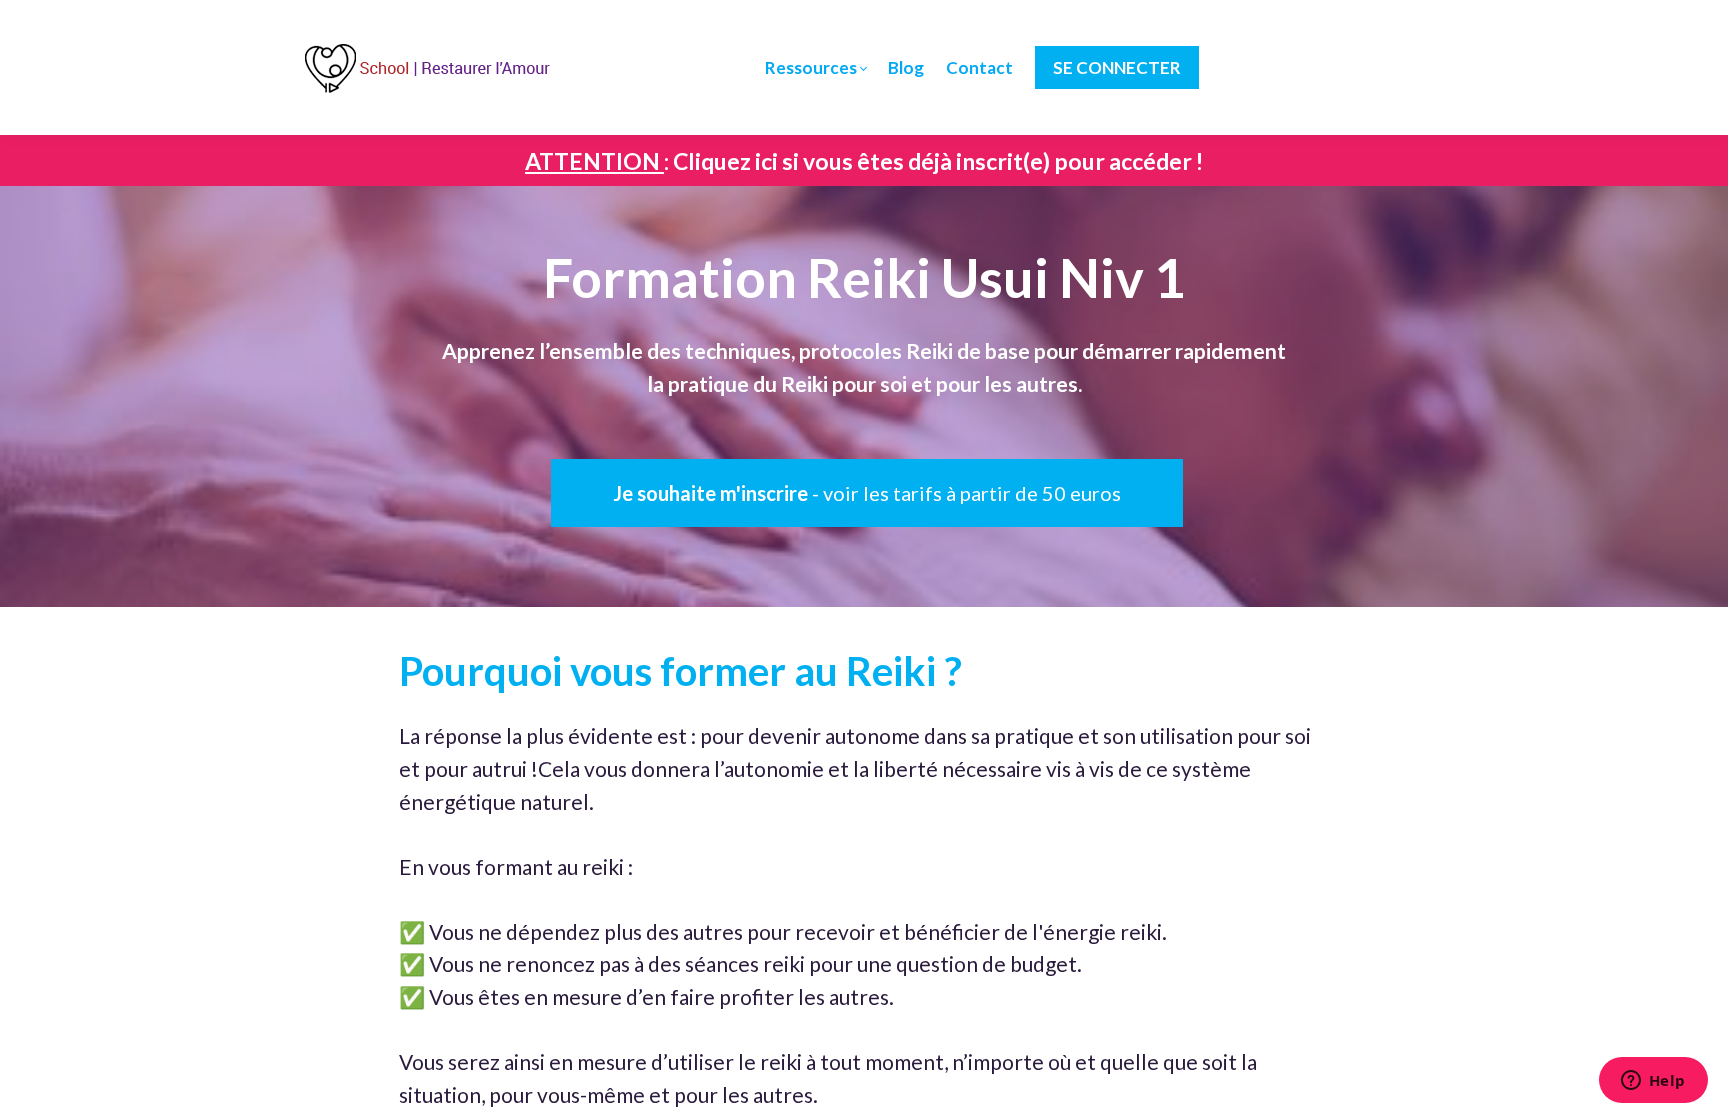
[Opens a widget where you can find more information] (1653, 1082)
